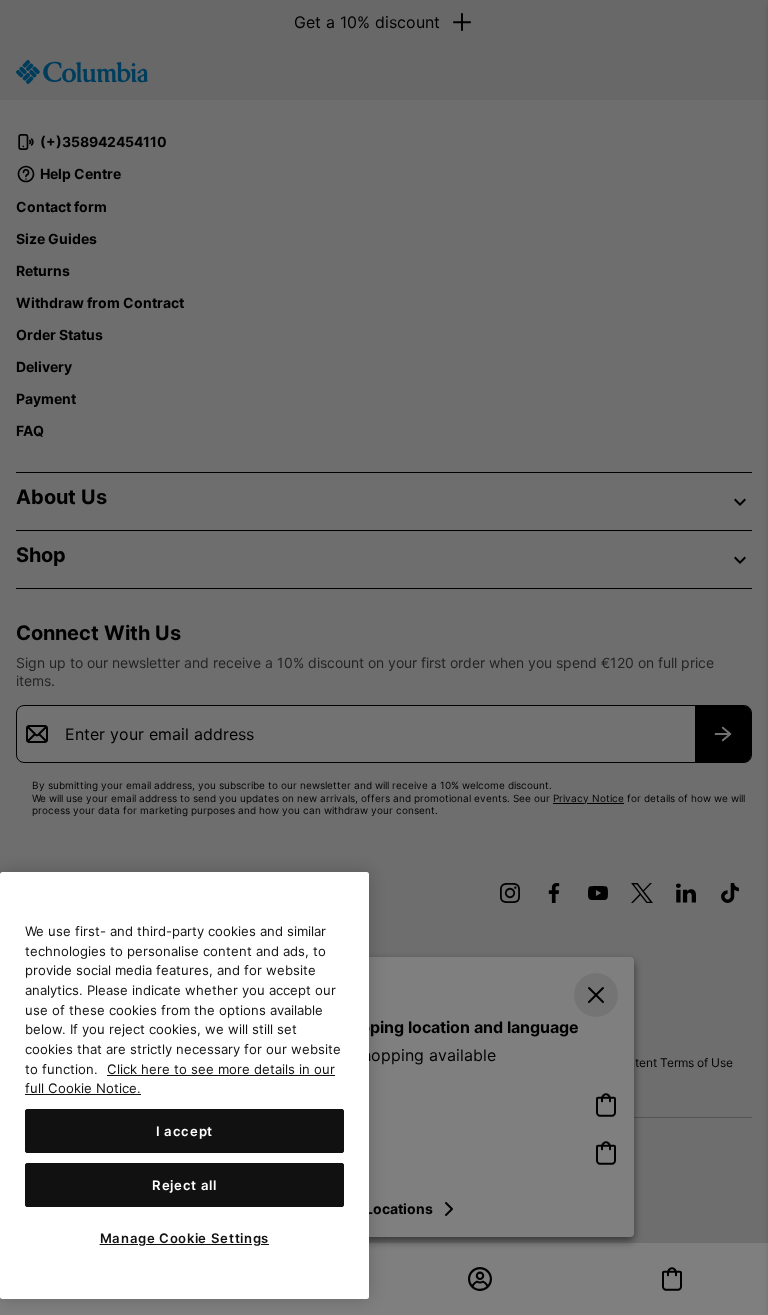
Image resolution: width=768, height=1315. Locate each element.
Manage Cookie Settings (184, 1238)
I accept (184, 1131)
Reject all (184, 1185)
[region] (184, 1085)
